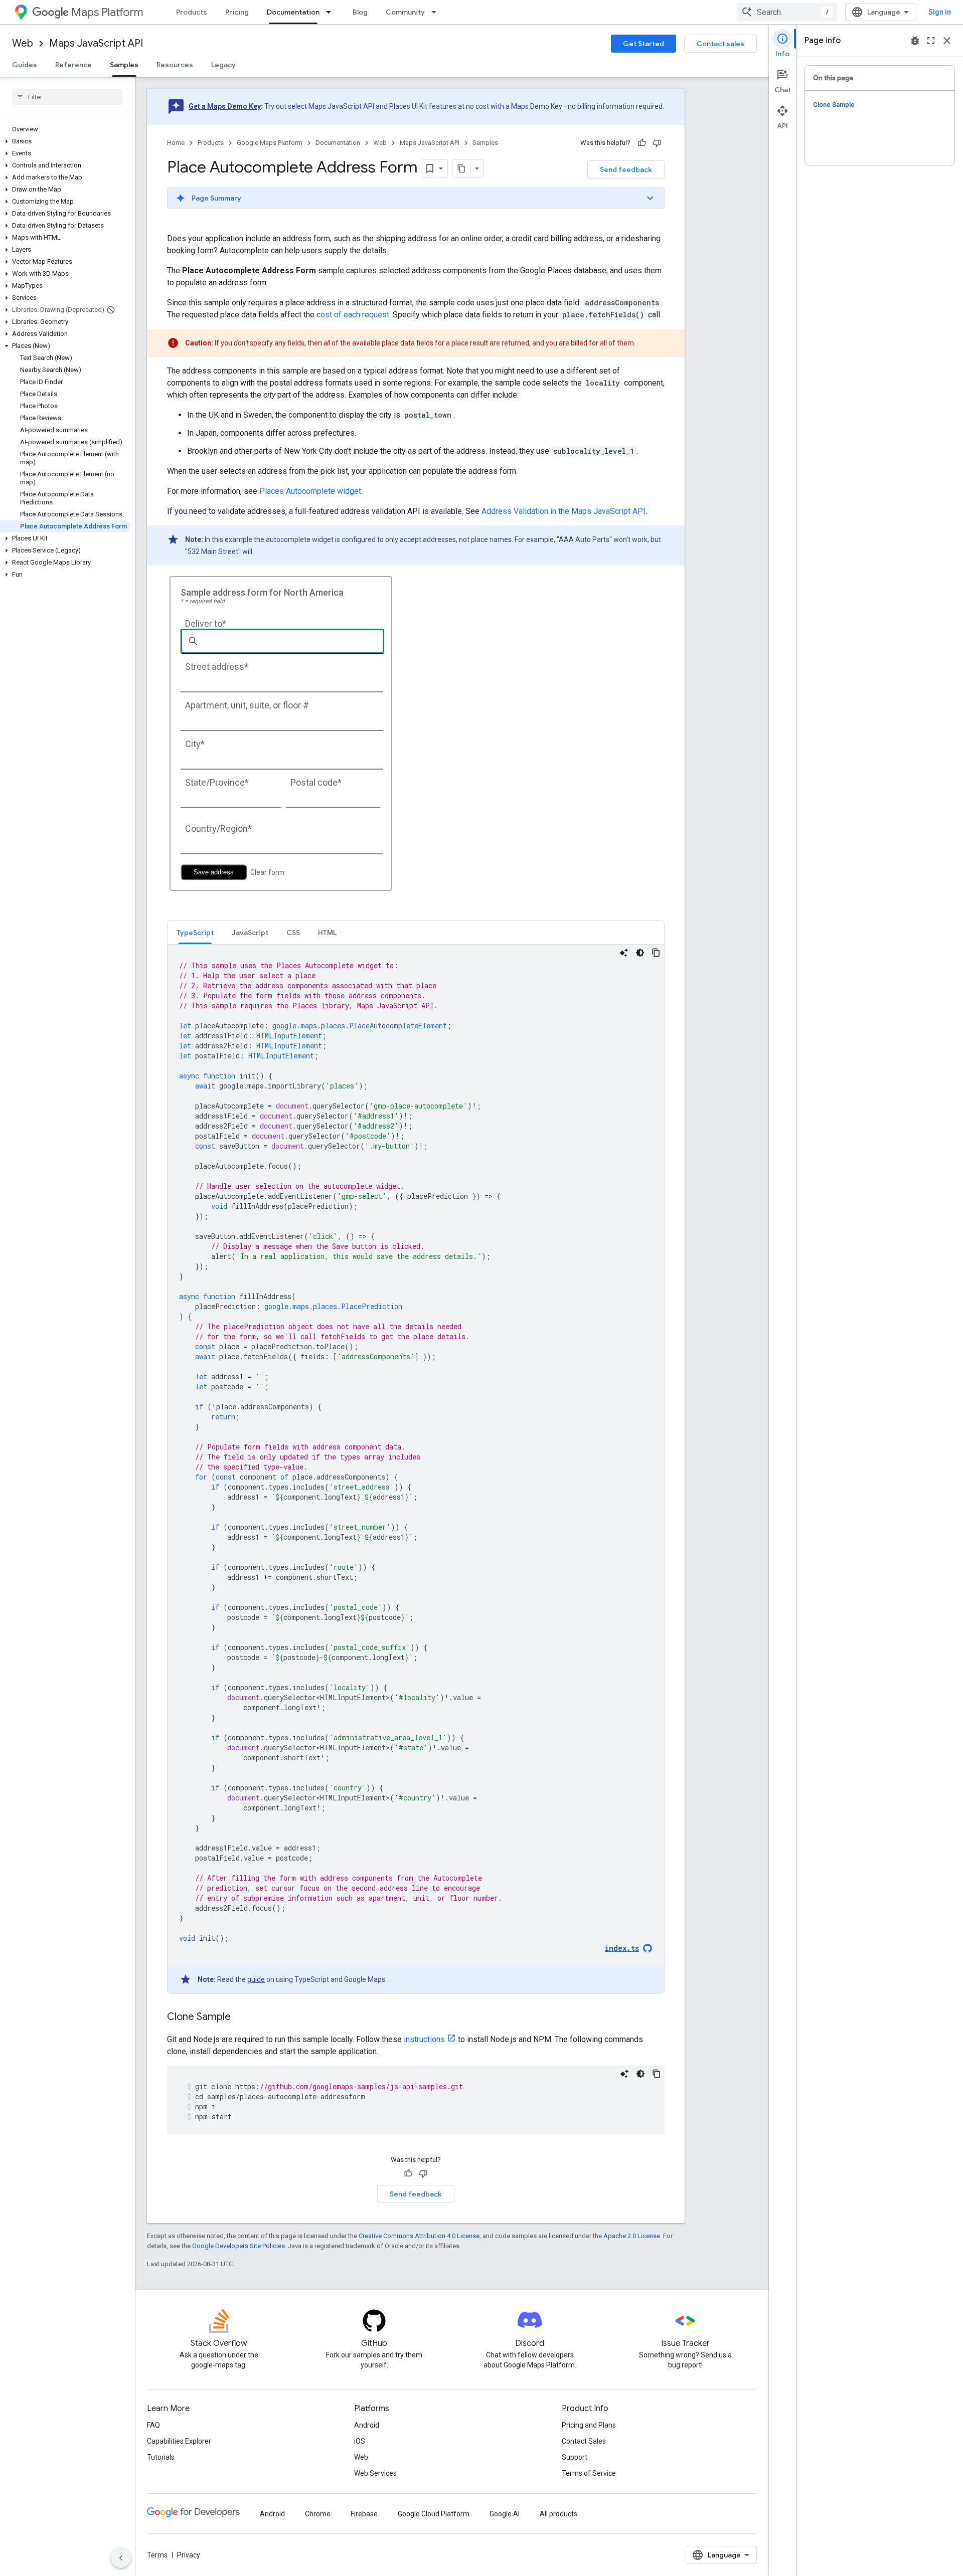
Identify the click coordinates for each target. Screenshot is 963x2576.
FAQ (153, 2425)
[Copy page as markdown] (461, 168)
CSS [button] (293, 933)
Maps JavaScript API (96, 43)
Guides (25, 65)
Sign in (940, 12)
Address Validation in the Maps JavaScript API (564, 511)
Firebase (364, 2514)
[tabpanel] (416, 1469)
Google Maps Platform (270, 143)
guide (256, 1979)
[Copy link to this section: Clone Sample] (241, 2017)
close (947, 41)
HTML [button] (327, 933)
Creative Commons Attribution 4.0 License (419, 2236)
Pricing (237, 12)
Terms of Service (589, 2473)
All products (558, 2514)
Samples (124, 65)
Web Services (375, 2473)
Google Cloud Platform (434, 2514)
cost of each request (353, 315)
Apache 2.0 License (632, 2236)
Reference (73, 65)
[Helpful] (642, 143)
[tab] (195, 932)
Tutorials (161, 2457)
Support (575, 2457)
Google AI (505, 2514)
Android (367, 2425)
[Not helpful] (657, 143)
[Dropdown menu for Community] (437, 12)
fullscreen (931, 41)
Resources (175, 65)
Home (176, 143)
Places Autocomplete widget (310, 491)
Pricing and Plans (589, 2425)
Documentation (293, 12)
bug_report (915, 41)
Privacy (189, 2555)
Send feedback (626, 169)
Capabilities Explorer (179, 2441)
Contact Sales (584, 2441)
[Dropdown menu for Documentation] (332, 12)
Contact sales (720, 44)
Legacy (223, 65)
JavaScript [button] (250, 933)
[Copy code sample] (656, 953)
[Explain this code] (624, 953)
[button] (65, 141)
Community (405, 12)
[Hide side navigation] (121, 2558)
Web (23, 43)
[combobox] (787, 12)
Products (192, 12)
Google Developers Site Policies (238, 2246)
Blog (360, 12)
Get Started (644, 44)
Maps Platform (107, 12)
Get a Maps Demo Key (225, 106)
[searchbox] (67, 97)
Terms (157, 2555)
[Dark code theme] (640, 953)
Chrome (318, 2514)
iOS (360, 2441)
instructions (424, 2039)
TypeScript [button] (195, 933)
